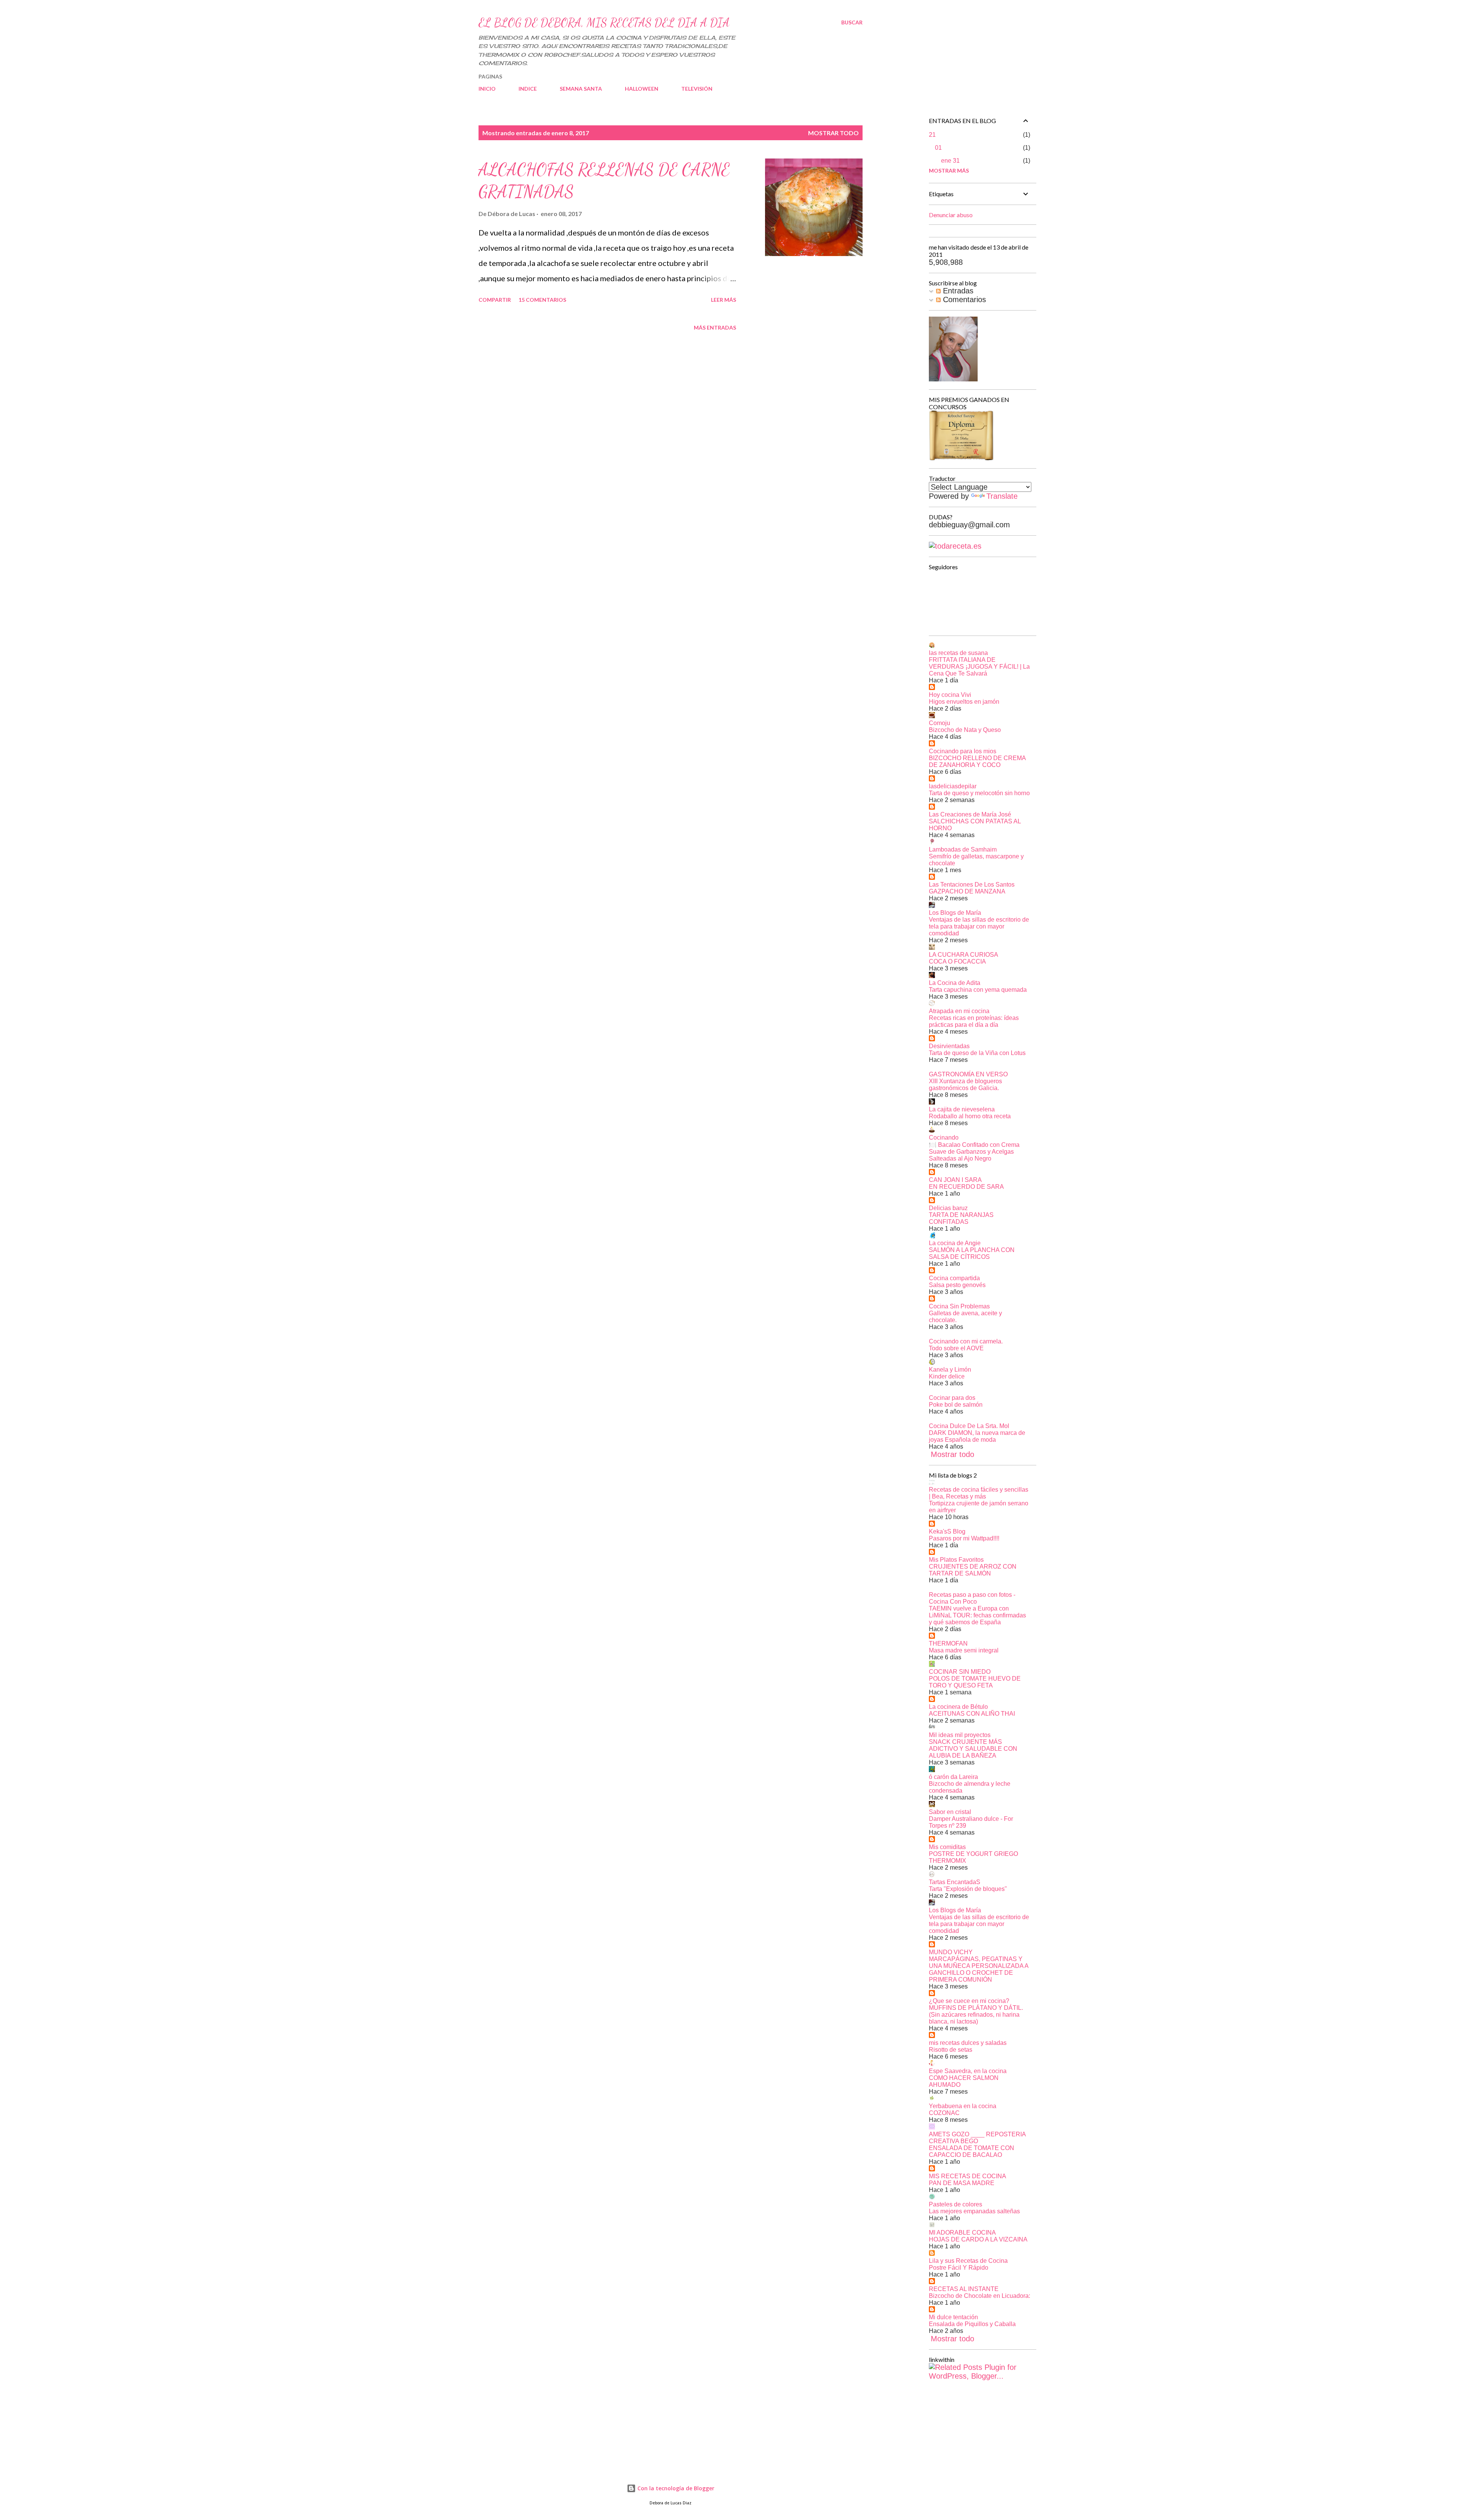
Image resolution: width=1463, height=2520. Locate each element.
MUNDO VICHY (951, 1952)
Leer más (723, 300)
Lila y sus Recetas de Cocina (968, 2261)
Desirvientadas (949, 1046)
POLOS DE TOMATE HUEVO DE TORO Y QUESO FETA (975, 1682)
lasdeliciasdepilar (953, 786)
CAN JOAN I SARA (955, 1180)
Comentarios (963, 299)
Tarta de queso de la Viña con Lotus (977, 1053)
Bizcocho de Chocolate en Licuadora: (980, 2296)
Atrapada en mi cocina (959, 1011)
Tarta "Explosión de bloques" (968, 1889)
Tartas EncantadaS (955, 1882)
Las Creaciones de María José (970, 814)
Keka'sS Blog (947, 1531)
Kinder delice (947, 1376)
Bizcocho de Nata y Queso (965, 730)
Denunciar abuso (951, 215)
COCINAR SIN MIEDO (960, 1672)
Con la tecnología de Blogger (675, 2488)
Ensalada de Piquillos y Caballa (972, 2324)
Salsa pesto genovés (957, 1285)
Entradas (957, 291)
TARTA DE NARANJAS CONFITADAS (961, 1218)
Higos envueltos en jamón (964, 702)
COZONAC (944, 2113)
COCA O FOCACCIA (957, 961)
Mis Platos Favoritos (956, 1560)
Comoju (940, 723)
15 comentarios (542, 300)
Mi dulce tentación (953, 2317)
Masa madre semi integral (964, 1650)
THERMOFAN (948, 1643)
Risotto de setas (951, 2050)
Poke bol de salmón (956, 1405)
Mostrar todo (833, 133)
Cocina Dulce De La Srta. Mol (969, 1426)
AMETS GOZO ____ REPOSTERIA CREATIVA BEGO (977, 2138)
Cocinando (944, 1138)
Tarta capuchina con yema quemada (978, 990)
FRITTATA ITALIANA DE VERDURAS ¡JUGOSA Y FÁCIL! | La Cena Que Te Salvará (979, 667)
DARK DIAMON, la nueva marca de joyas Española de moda (977, 1436)
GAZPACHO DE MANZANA (967, 891)
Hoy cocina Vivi (950, 695)
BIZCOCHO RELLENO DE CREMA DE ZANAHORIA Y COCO (977, 761)
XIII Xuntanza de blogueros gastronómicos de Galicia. (965, 1085)
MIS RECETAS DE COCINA (968, 2176)
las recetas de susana (958, 653)
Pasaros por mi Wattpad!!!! (964, 1538)
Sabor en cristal (950, 1812)
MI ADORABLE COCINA (962, 2233)
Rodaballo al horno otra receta (970, 1116)
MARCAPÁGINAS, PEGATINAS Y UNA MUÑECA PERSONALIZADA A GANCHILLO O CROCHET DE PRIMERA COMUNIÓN (979, 1969)
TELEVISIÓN (697, 89)
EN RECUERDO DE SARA (966, 1187)
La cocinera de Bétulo (958, 1707)
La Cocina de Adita (955, 983)
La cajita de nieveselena (962, 1109)
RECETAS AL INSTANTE (964, 2289)
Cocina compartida (954, 1278)
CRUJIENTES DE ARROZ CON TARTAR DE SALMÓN (973, 1570)
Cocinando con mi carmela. (966, 1341)
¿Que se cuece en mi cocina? (969, 2001)
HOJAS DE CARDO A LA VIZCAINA (978, 2239)
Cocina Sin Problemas (959, 1306)
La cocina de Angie (955, 1243)
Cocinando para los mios (963, 751)
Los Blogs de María (955, 913)
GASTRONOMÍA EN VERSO (968, 1074)
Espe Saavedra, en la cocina (968, 2071)
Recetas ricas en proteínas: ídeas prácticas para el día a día (974, 1021)
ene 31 (950, 161)
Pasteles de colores (956, 2204)
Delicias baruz (948, 1208)
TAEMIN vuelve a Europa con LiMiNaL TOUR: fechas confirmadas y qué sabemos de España (977, 1615)
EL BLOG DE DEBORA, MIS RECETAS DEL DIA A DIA (604, 22)
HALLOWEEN (642, 89)
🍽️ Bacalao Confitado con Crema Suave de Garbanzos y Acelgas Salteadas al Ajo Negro (974, 1152)
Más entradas (715, 327)
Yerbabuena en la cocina (963, 2106)
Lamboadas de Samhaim (963, 849)
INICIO (487, 89)
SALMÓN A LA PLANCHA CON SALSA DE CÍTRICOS (972, 1253)
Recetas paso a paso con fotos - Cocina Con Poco (972, 1598)
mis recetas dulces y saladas (968, 2043)
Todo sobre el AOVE (956, 1348)
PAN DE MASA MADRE (962, 2183)
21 (932, 135)
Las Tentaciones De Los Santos (972, 885)
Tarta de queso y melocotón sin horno (979, 793)
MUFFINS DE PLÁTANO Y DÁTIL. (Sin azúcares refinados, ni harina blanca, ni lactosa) (976, 2015)
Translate (1002, 496)
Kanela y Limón (950, 1370)
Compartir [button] (495, 300)
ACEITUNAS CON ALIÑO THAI (972, 1714)
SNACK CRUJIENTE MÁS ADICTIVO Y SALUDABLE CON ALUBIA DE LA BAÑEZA (973, 1749)
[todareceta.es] (955, 546)
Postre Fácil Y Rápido (959, 2268)
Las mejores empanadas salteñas (974, 2211)
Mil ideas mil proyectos (960, 1735)
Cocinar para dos (952, 1398)
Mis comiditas (947, 1847)
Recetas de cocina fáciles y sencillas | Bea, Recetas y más (979, 1493)
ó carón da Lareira (953, 1777)
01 (938, 148)
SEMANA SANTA (581, 89)
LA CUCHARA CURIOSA (964, 955)
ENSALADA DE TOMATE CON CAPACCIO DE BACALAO (972, 2151)
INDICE (528, 89)
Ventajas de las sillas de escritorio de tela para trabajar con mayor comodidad (979, 926)
